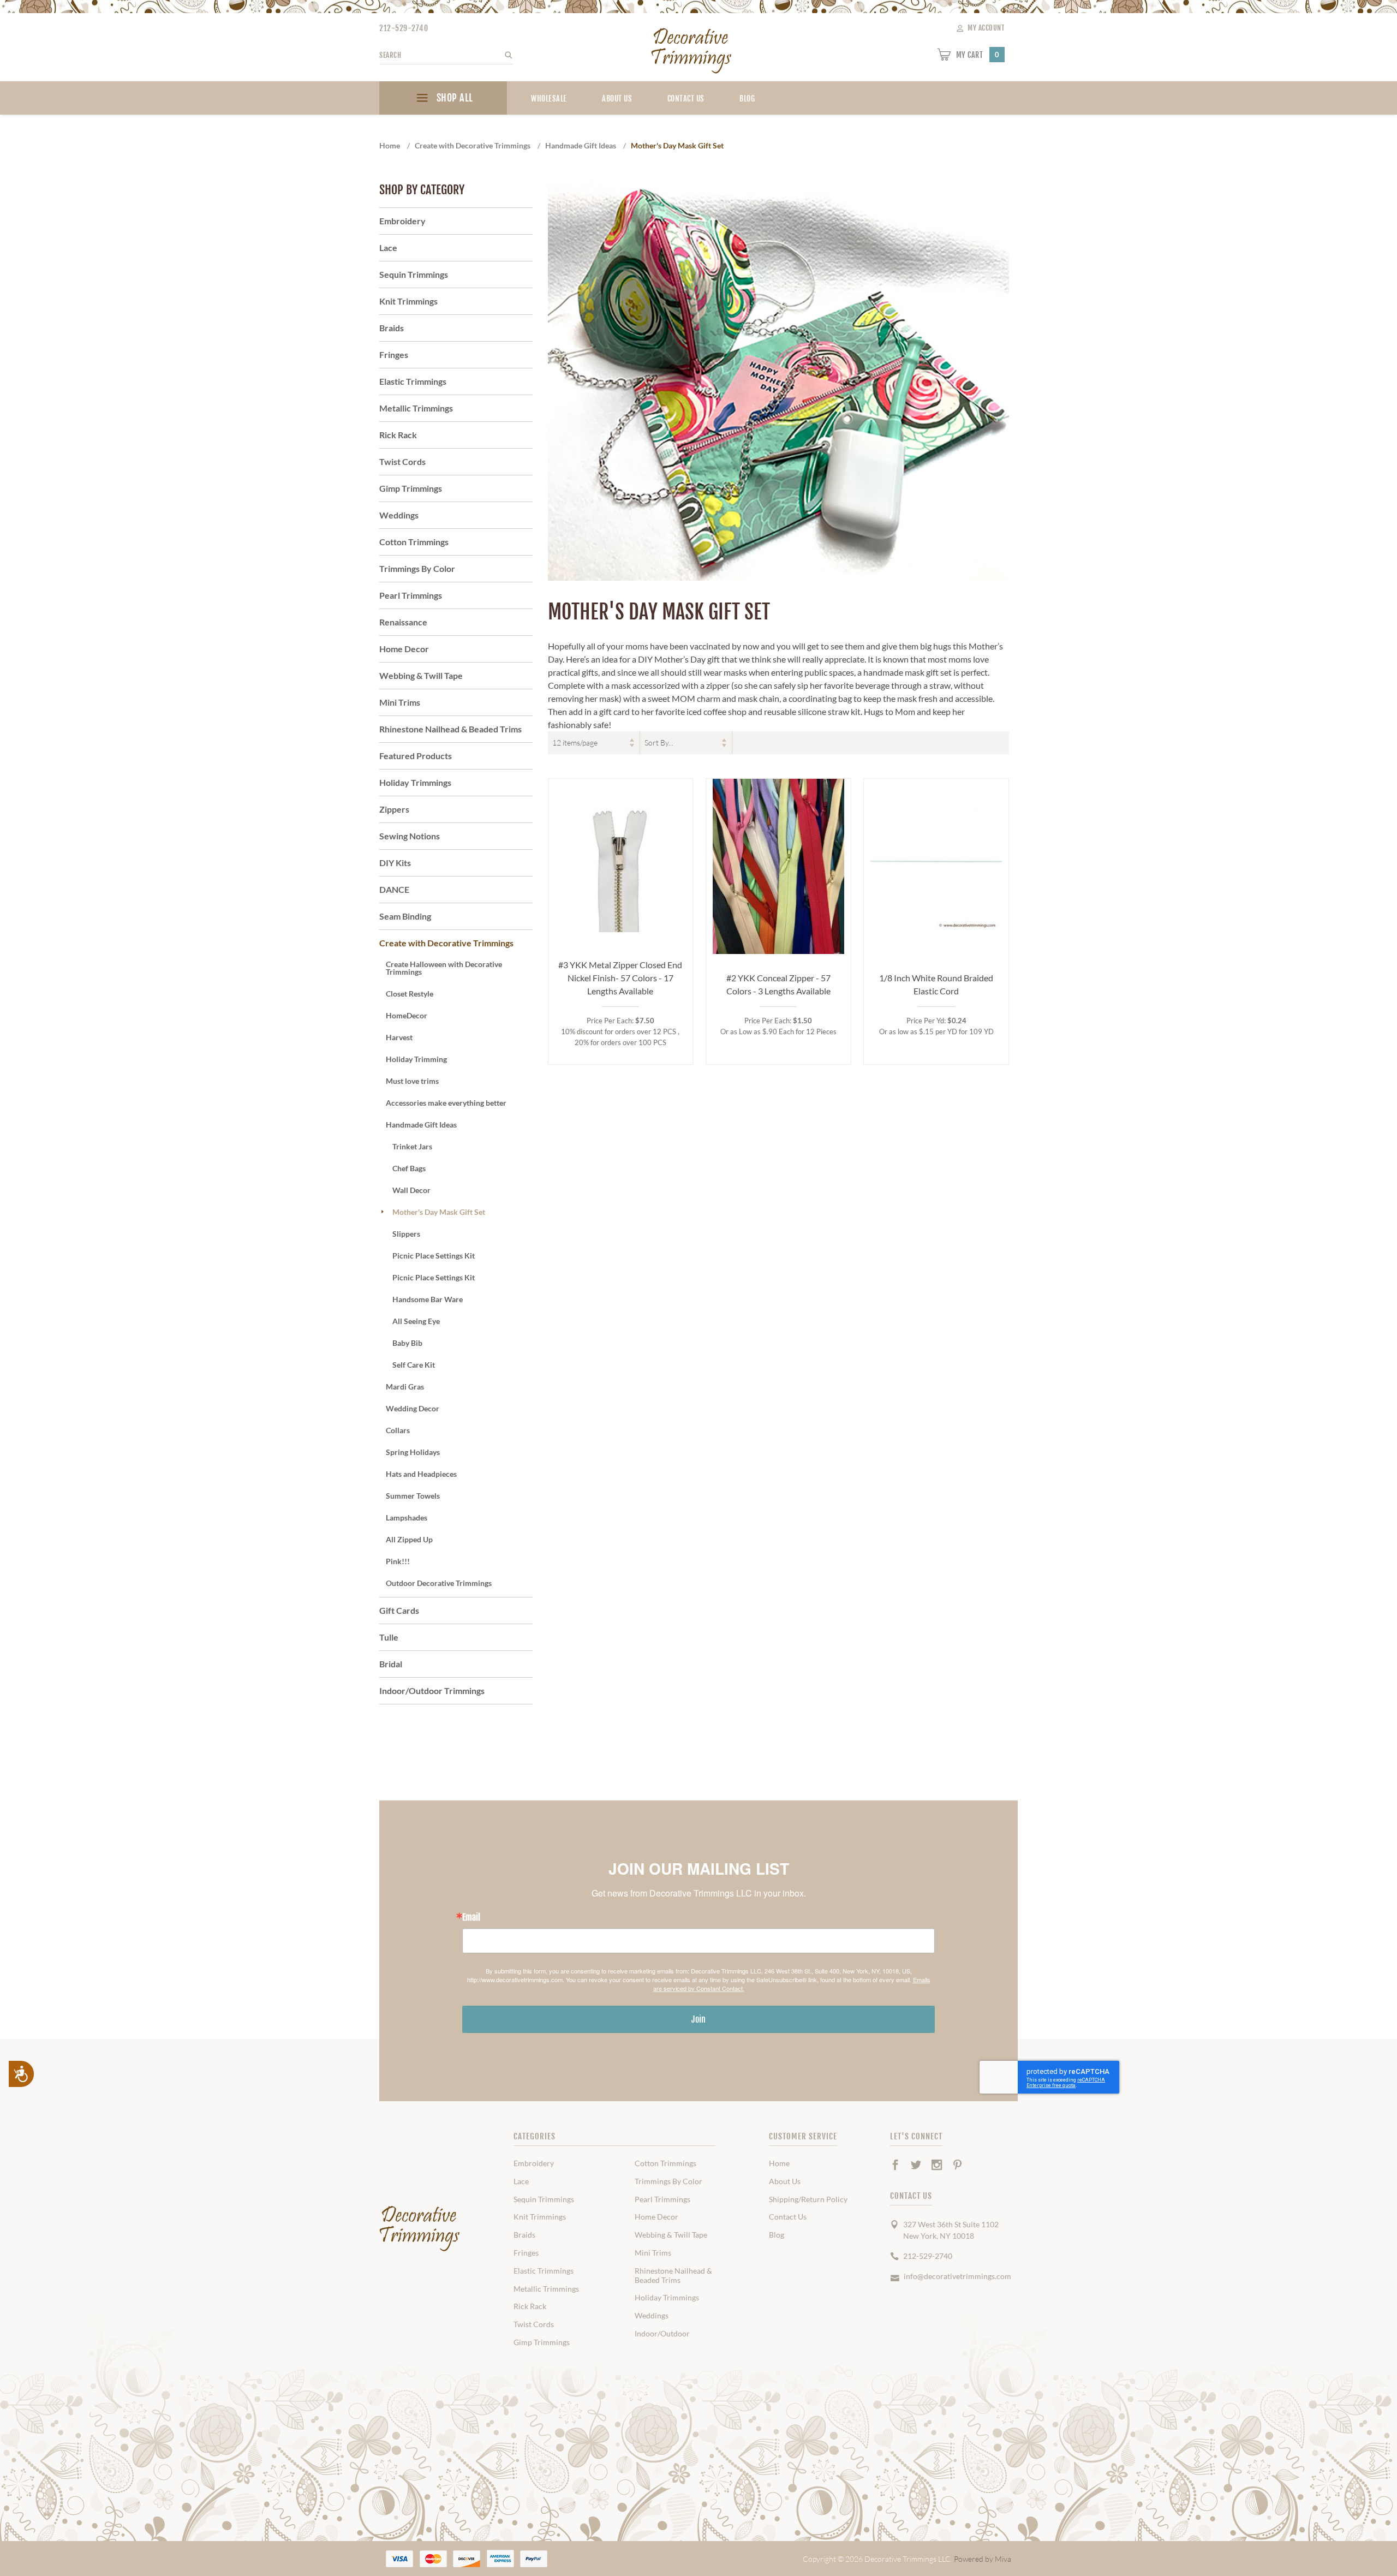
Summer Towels (413, 1496)
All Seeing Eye (416, 1321)
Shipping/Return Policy (808, 2199)
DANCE (394, 889)
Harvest (399, 1037)
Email (471, 1917)
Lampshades (407, 1517)
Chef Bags (409, 1168)
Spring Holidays (413, 1452)
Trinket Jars (412, 1146)
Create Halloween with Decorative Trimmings (444, 968)
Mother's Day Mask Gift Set (439, 1212)
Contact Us (686, 99)
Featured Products (416, 756)
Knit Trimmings (408, 301)
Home (779, 2163)
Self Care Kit (414, 1365)
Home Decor (404, 649)
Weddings (399, 515)
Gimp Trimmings (411, 488)
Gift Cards (399, 1610)
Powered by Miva (983, 2559)
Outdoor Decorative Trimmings (439, 1583)
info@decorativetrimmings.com (957, 2276)
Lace (388, 248)
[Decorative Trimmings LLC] (692, 48)
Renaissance (403, 622)
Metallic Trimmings (416, 408)
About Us (617, 99)
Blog (777, 2235)
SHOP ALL (453, 98)
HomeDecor (407, 1015)
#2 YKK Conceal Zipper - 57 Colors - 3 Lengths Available (778, 984)
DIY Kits (395, 863)
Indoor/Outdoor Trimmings (432, 1690)
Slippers (406, 1234)
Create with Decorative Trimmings (446, 943)
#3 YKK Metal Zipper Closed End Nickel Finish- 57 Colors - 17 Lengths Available (620, 978)
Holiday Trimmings (415, 782)
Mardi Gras (405, 1387)
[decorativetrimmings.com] (420, 2229)
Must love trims (412, 1081)
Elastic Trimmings (413, 381)
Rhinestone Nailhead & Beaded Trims (450, 729)
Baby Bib (407, 1343)
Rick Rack (398, 435)
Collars (398, 1430)
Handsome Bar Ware (428, 1299)
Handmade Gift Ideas (421, 1125)
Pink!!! (398, 1561)
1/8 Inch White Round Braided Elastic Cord (936, 984)
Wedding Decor (413, 1408)
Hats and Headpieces (421, 1474)
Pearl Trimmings (411, 595)
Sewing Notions (410, 836)
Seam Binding (405, 916)
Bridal (391, 1664)
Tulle (389, 1637)
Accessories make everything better (446, 1103)
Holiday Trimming (416, 1059)
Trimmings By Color (417, 568)
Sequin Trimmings (414, 274)
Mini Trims (400, 702)
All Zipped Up (409, 1539)
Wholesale (549, 99)
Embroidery (402, 221)
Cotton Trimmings (414, 542)
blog (747, 99)
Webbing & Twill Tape (421, 675)
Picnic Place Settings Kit (434, 1256)
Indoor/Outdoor (662, 2334)
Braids (392, 328)
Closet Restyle (410, 994)
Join (698, 2019)
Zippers (394, 809)
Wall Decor (411, 1190)
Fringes (394, 354)
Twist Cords (402, 461)
